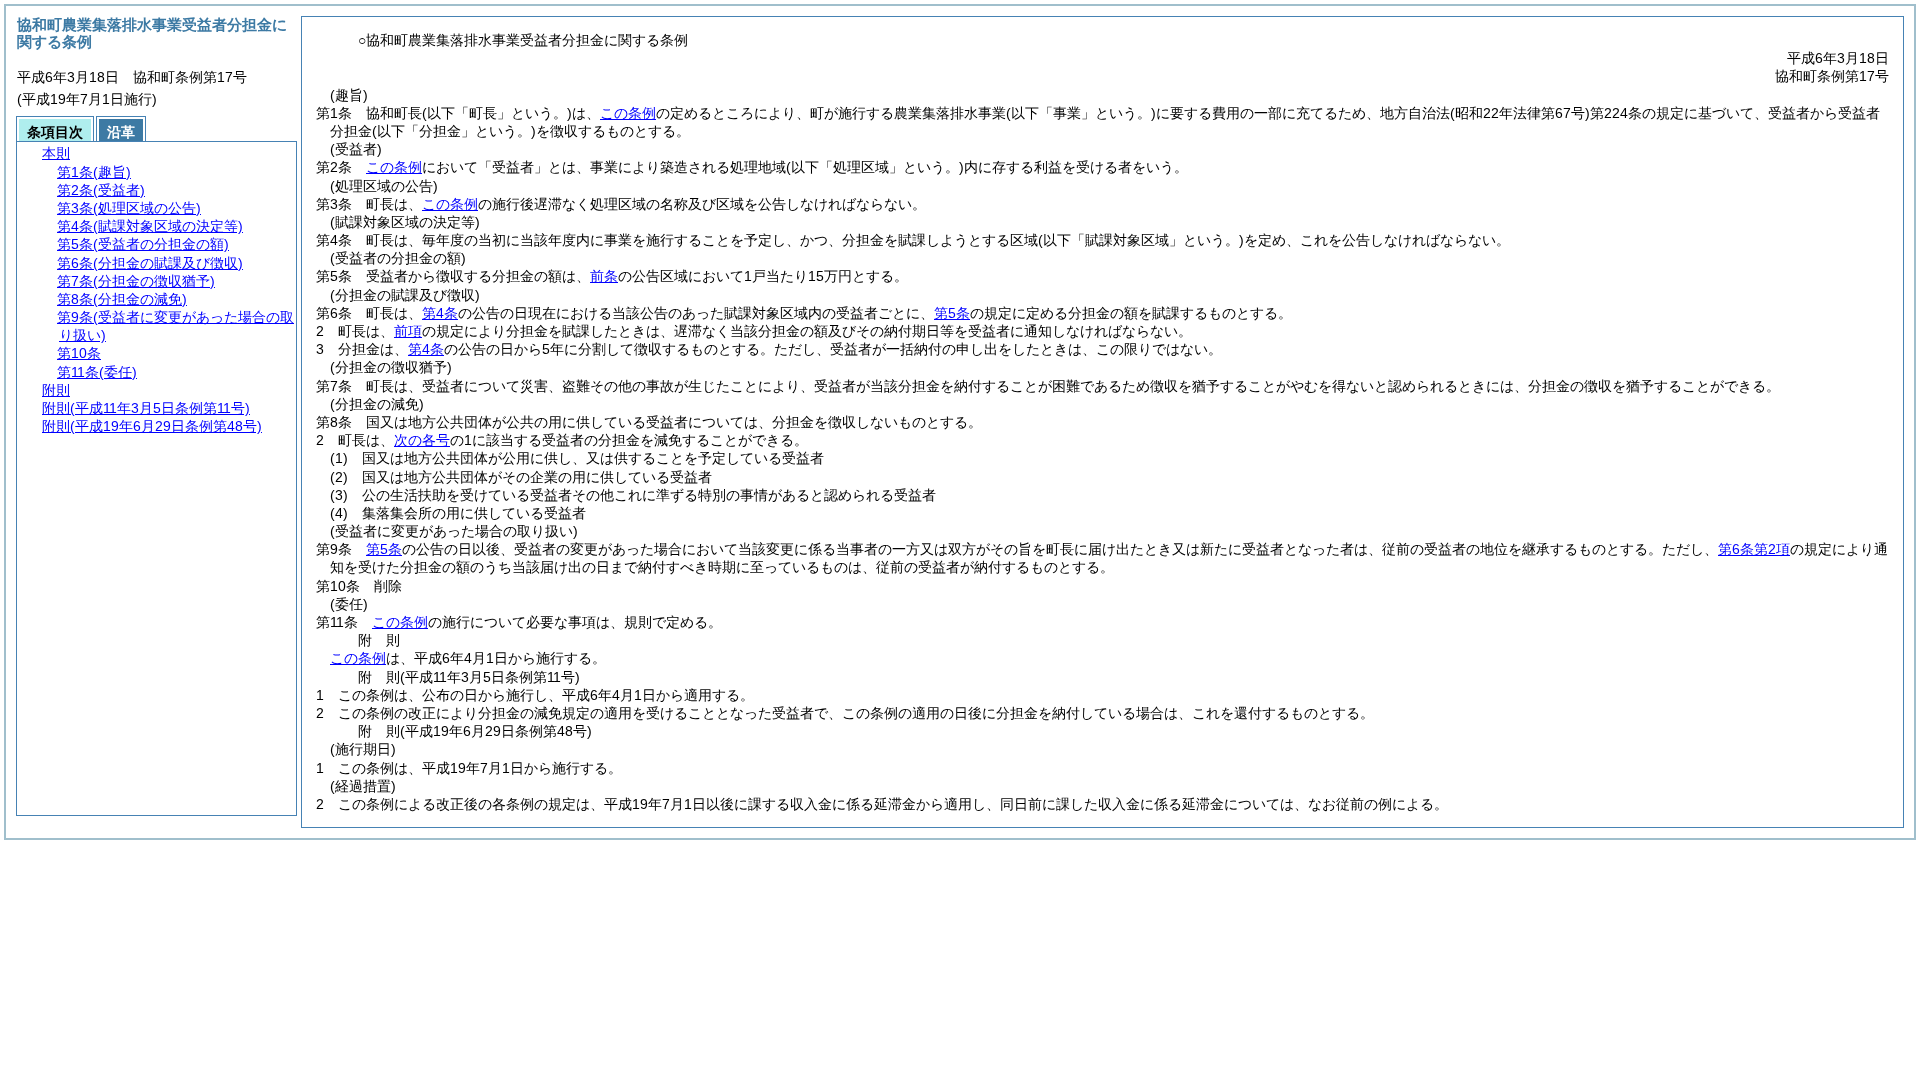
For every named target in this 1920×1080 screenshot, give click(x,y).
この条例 (628, 113)
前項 (408, 331)
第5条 (952, 313)
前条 (604, 276)
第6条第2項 (1754, 549)
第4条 (440, 313)
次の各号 (422, 440)
